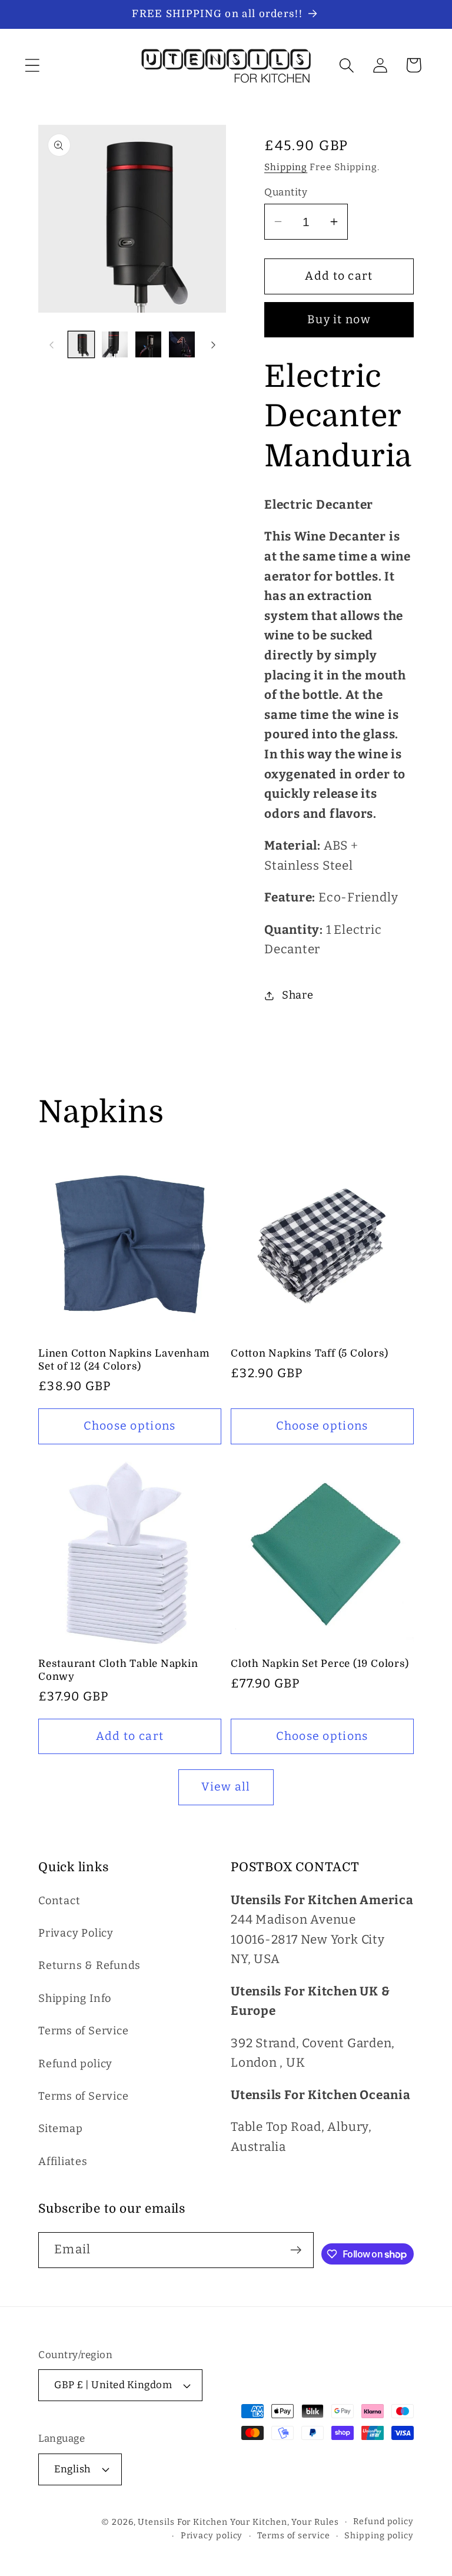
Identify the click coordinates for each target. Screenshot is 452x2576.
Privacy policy (212, 2536)
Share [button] (298, 995)
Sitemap (60, 2129)
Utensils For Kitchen (182, 2522)
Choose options (129, 1426)
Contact (59, 1901)
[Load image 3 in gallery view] (148, 344)
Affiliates (63, 2161)
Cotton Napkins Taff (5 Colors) (309, 1353)
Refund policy (75, 2064)
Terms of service (294, 2536)
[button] (32, 65)
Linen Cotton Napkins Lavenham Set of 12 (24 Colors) (124, 1360)
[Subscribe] (296, 2250)
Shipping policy (379, 2536)
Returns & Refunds (89, 1965)
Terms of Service (83, 2031)
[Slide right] (213, 344)
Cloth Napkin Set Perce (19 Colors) (320, 1664)
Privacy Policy (76, 1933)
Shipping (286, 167)
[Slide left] (51, 344)
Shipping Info (75, 1998)
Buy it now (339, 319)
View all (226, 1787)
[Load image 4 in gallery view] (182, 344)
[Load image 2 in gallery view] (115, 344)
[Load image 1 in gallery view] (81, 344)
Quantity (286, 192)
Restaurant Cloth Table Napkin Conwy (118, 1670)
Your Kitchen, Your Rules (285, 2522)
